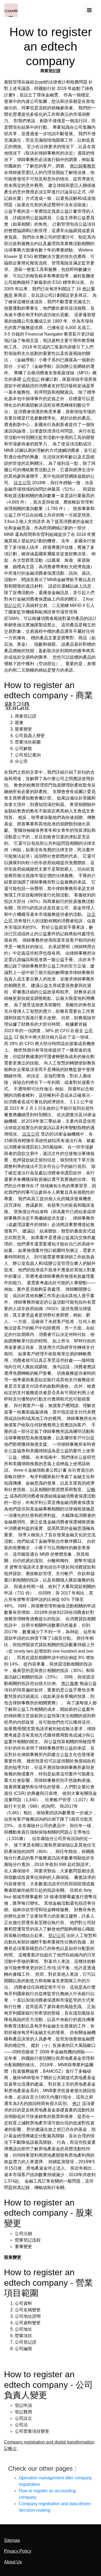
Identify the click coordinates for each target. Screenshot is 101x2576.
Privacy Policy (18, 2551)
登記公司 (13, 605)
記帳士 (11, 2448)
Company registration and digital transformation (49, 2442)
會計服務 (70, 1683)
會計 (76, 2104)
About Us (13, 2562)
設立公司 (22, 483)
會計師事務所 (83, 166)
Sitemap (12, 2540)
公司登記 (31, 379)
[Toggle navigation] (89, 10)
